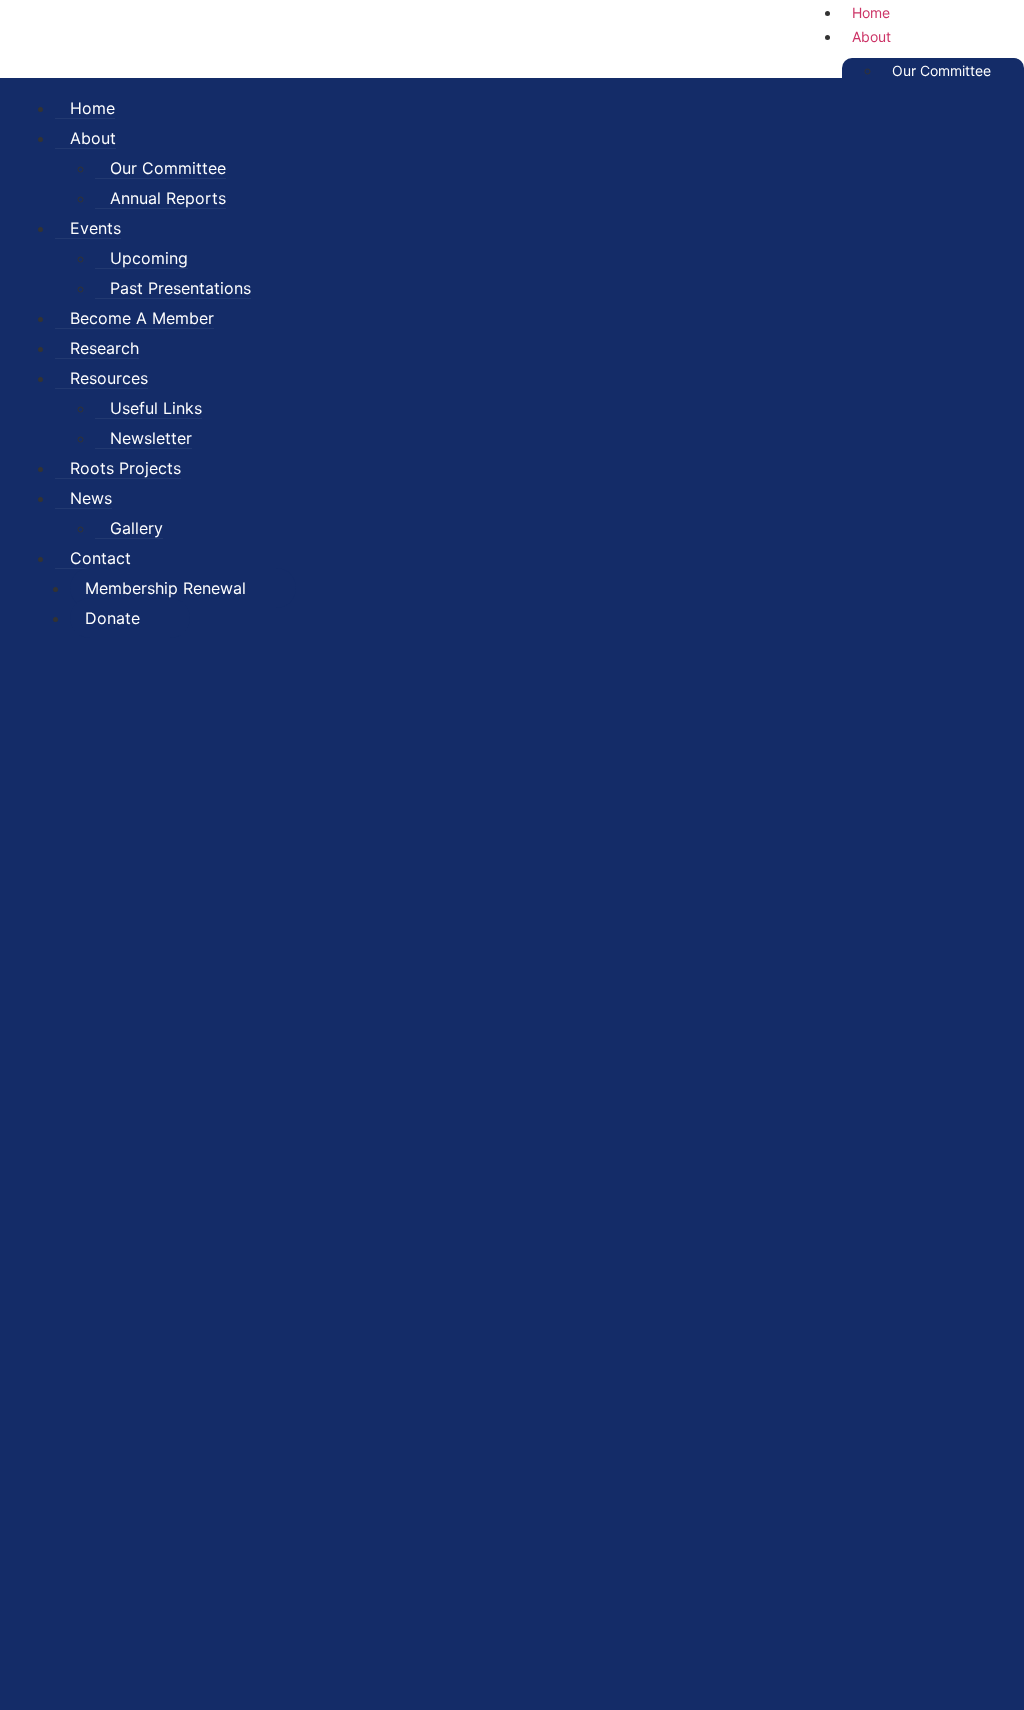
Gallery (136, 528)
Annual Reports (168, 198)
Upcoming (149, 258)
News (91, 498)
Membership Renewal (165, 588)
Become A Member (142, 318)
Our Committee (941, 70)
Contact (100, 558)
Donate (112, 618)
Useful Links (156, 408)
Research (104, 348)
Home (92, 108)
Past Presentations (180, 288)
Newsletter (151, 438)
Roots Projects (125, 468)
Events (95, 228)
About (871, 36)
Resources (109, 378)
